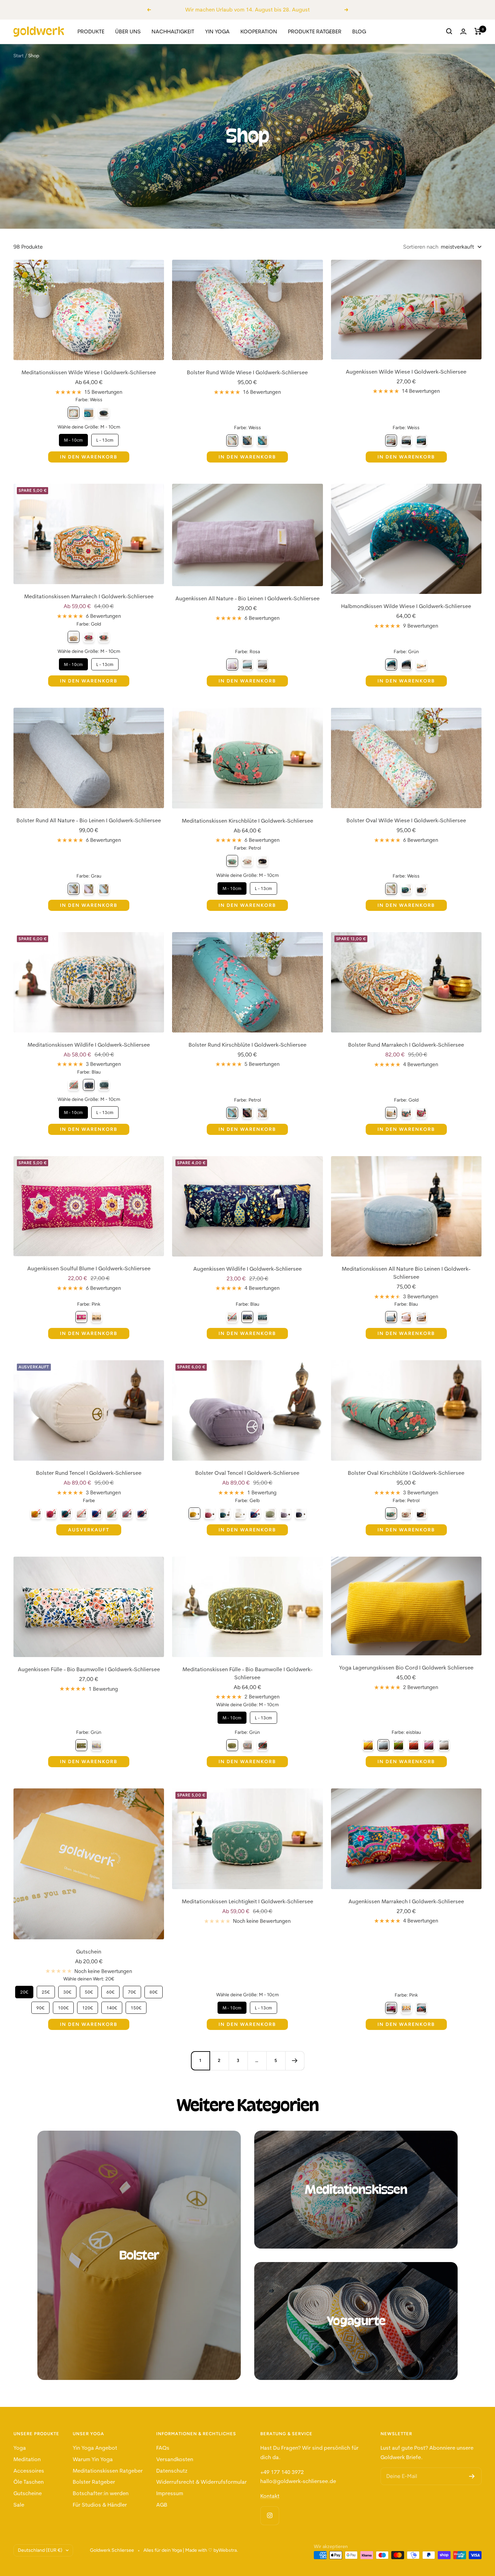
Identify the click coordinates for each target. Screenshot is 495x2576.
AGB (162, 2505)
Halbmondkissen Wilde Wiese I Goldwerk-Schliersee (406, 606)
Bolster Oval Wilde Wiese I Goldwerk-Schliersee (406, 820)
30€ (67, 1990)
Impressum (170, 2493)
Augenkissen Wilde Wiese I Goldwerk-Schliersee (406, 372)
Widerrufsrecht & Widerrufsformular (202, 2482)
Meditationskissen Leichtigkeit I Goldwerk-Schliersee (247, 1901)
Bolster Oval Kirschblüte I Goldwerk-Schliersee (406, 1473)
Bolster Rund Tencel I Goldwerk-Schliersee (89, 1473)
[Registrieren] (472, 2476)
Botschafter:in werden (101, 2493)
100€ (63, 2006)
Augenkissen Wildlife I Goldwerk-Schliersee (247, 1269)
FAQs (163, 2448)
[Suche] (449, 31)
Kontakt (270, 2496)
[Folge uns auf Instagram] (270, 2516)
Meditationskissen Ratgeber (108, 2471)
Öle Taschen (29, 2482)
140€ (112, 2006)
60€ (110, 1990)
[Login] (463, 31)
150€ (136, 2006)
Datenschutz (172, 2471)
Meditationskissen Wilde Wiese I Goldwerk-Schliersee (89, 372)
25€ (46, 1990)
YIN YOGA (217, 31)
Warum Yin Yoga (93, 2459)
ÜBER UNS (128, 31)
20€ (24, 1990)
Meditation (27, 2459)
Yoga (20, 2448)
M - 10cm (73, 438)
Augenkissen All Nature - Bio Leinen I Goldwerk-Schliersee (247, 598)
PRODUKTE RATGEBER (315, 31)
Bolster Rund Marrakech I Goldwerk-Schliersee (406, 1045)
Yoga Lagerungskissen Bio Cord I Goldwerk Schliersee (406, 1667)
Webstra (228, 2550)
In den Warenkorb (89, 457)
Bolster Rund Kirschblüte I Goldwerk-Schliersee (247, 1045)
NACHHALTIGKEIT (173, 31)
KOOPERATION (259, 31)
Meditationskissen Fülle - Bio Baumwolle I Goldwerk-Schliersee (247, 1673)
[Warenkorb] (478, 31)
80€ (154, 1990)
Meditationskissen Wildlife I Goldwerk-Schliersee (89, 1045)
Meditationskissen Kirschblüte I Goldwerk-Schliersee (247, 821)
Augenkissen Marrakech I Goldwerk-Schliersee (406, 1901)
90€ (40, 2006)
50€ (89, 1990)
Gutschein (89, 1951)
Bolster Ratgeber (94, 2482)
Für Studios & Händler (100, 2505)
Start (19, 56)
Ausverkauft (89, 1530)
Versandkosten (175, 2459)
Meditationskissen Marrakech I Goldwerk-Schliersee (89, 596)
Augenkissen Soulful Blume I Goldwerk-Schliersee (89, 1268)
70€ (132, 1990)
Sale (19, 2505)
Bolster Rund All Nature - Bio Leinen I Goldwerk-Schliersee (89, 820)
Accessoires (29, 2471)
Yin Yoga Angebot (95, 2448)
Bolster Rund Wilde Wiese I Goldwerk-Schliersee (247, 372)
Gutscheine (28, 2493)
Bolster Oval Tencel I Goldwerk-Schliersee (247, 1473)
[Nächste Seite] (295, 2061)
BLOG (359, 31)
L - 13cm (105, 438)
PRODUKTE (91, 31)
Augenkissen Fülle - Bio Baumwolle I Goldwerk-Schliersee (89, 1669)
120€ (88, 2006)
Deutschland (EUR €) (40, 2550)
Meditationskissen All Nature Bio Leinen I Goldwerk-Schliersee (406, 1273)
